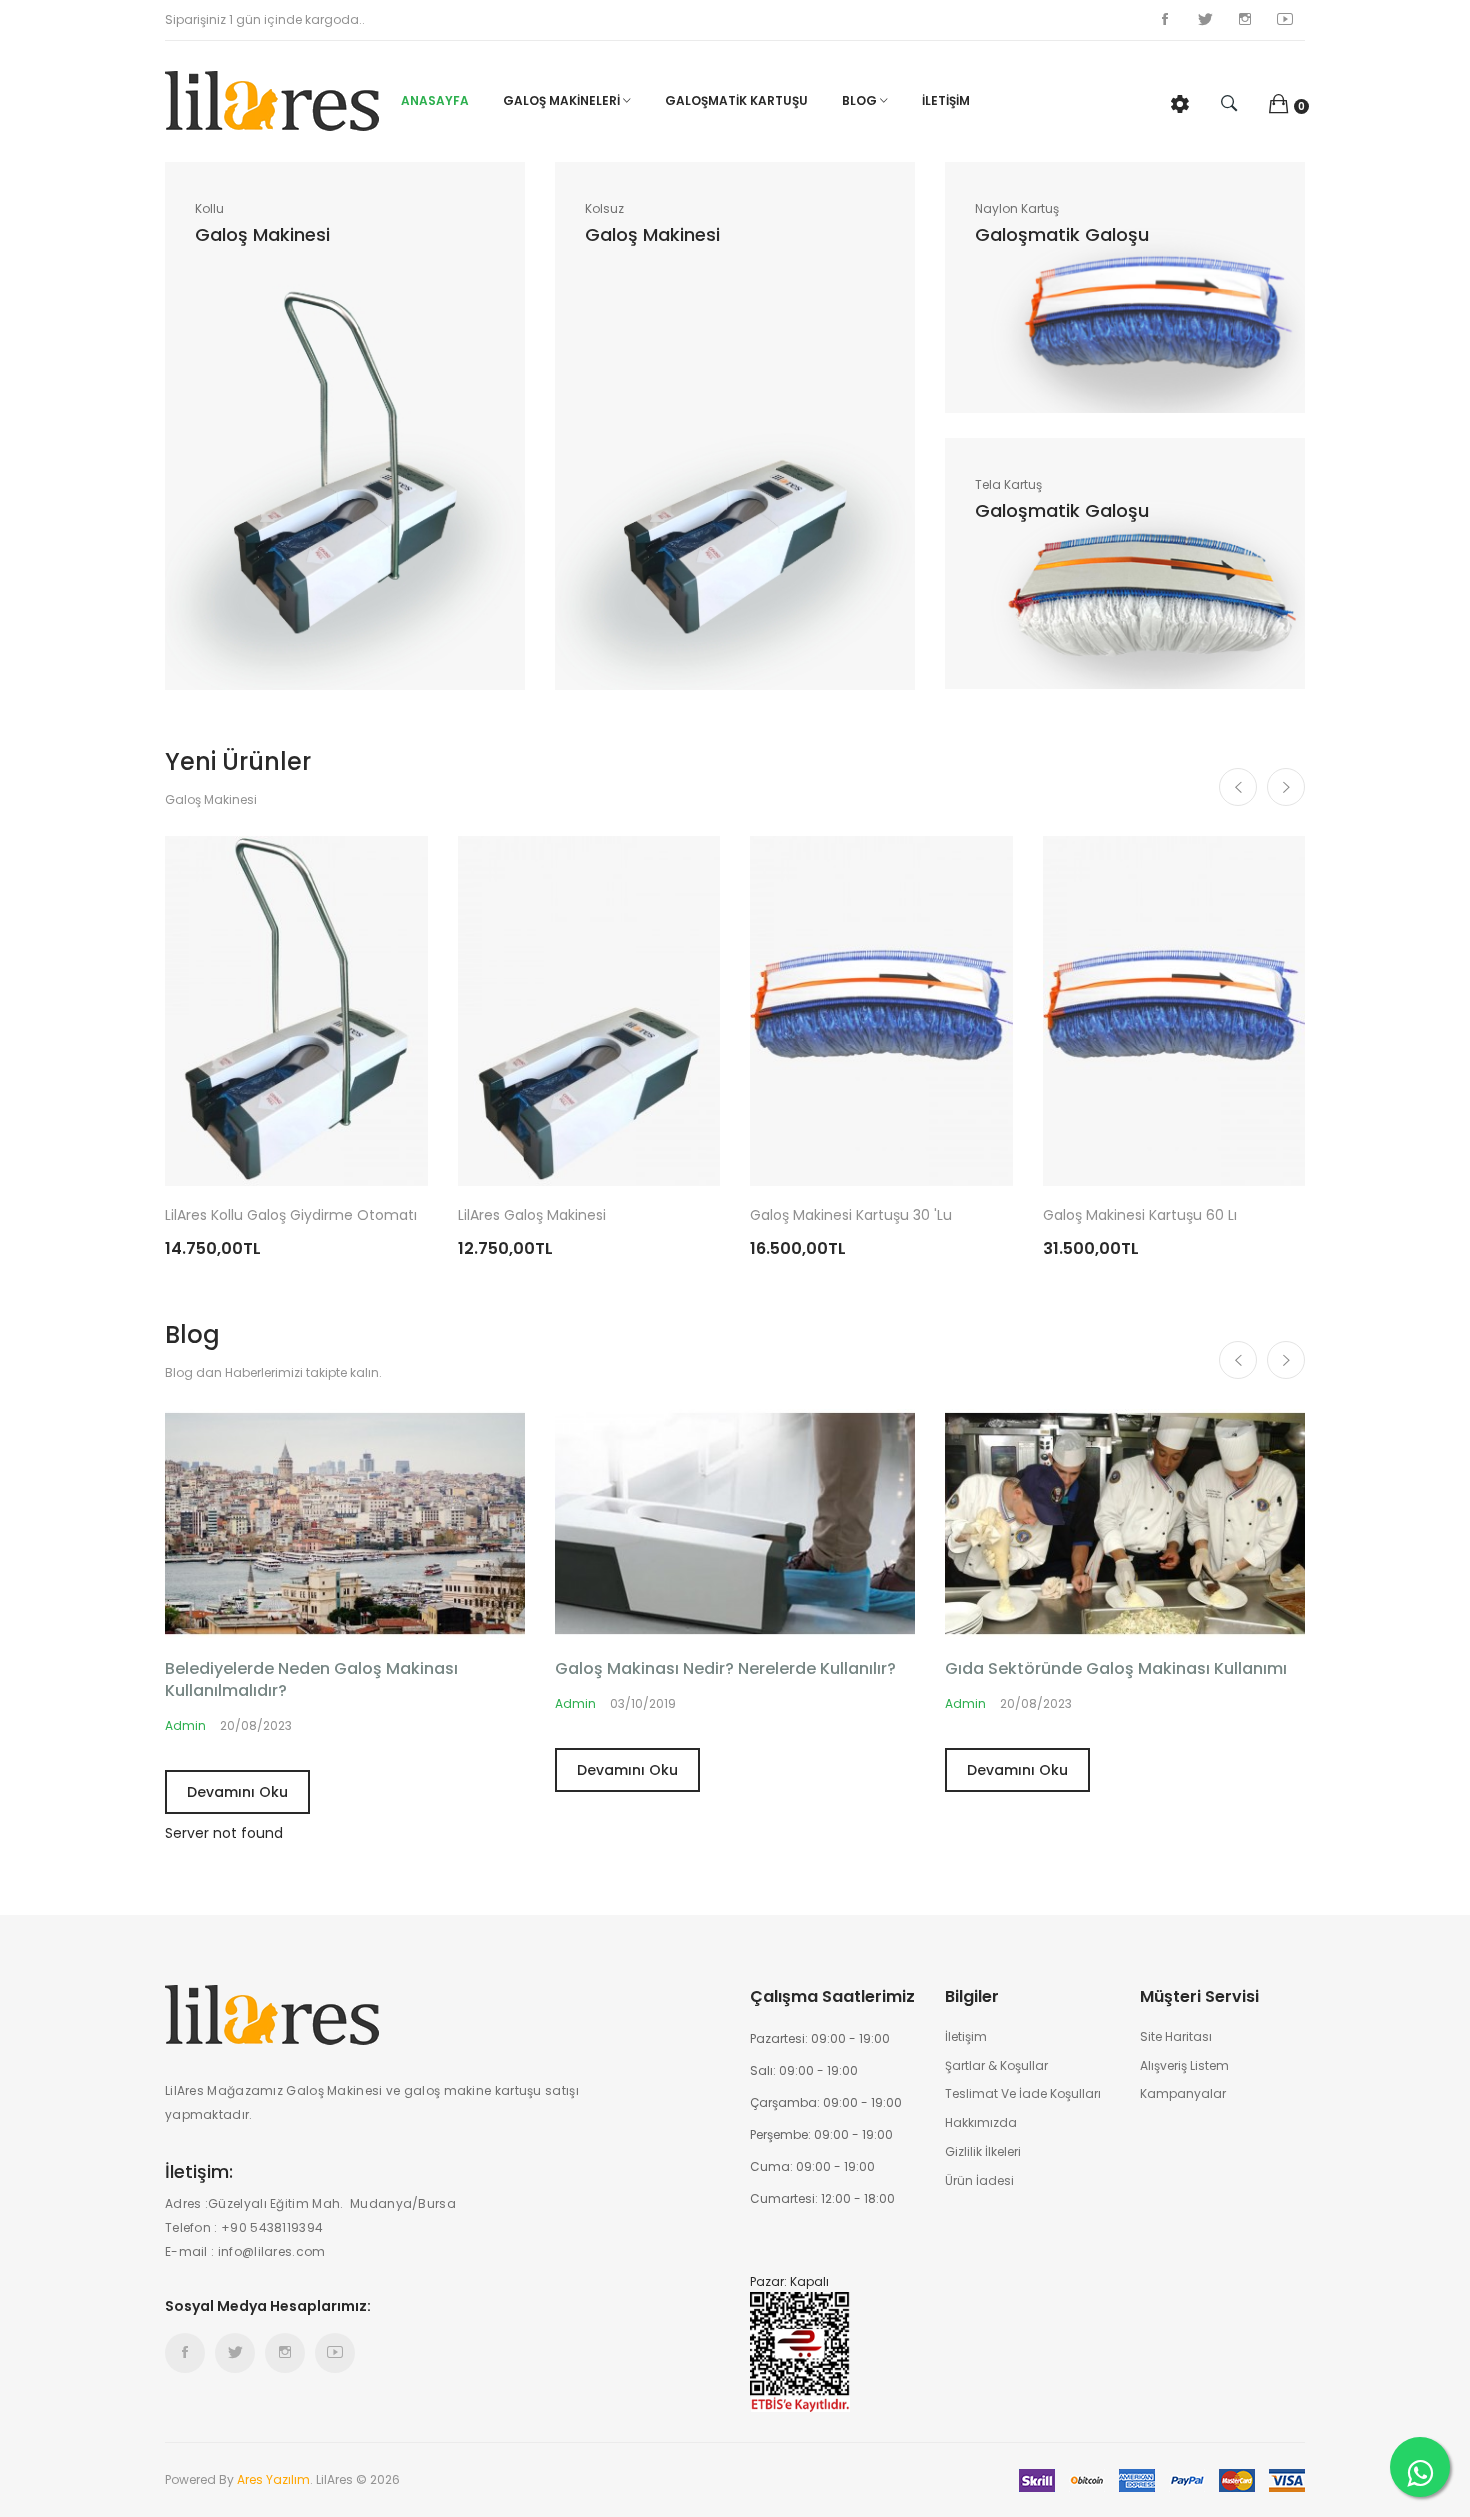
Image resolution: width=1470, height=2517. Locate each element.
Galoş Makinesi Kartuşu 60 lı (1140, 1215)
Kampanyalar (1183, 2094)
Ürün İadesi (979, 2181)
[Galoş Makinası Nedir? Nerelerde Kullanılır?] (735, 1522)
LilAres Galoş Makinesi (532, 1215)
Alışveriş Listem (1184, 2066)
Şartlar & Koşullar (996, 2066)
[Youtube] (1285, 20)
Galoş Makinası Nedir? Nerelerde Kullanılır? (725, 1669)
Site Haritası (1176, 2037)
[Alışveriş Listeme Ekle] (388, 1164)
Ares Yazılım (273, 2479)
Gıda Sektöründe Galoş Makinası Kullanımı (1116, 1669)
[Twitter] (1205, 20)
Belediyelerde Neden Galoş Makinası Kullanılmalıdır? (311, 1680)
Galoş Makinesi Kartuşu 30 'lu (851, 1215)
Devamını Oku (237, 1792)
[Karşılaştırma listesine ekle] (358, 1164)
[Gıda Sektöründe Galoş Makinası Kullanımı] (1125, 1522)
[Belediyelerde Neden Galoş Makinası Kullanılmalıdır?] (345, 1522)
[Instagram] (1245, 20)
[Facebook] (1165, 20)
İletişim (966, 2037)
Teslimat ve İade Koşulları (1023, 2094)
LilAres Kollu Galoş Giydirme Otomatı (291, 1215)
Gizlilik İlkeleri (983, 2152)
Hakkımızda (981, 2123)
